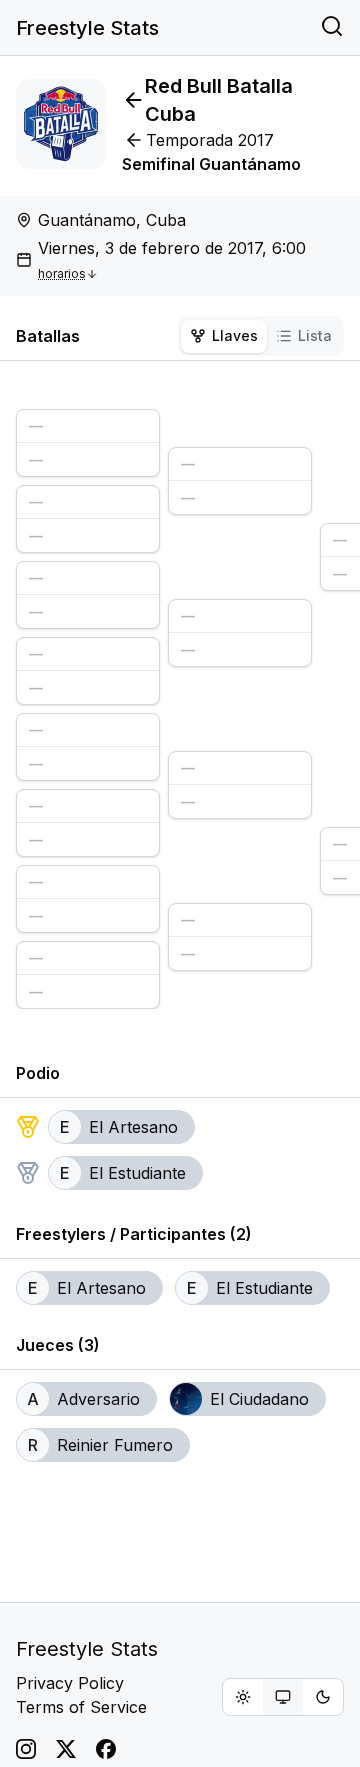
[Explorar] (332, 28)
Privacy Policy (70, 1683)
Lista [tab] (315, 335)
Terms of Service (81, 1707)
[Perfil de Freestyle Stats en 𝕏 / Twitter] (66, 1749)
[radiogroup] (283, 1697)
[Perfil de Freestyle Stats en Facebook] (106, 1749)
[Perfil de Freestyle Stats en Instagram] (26, 1749)
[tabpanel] (180, 701)
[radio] (243, 1697)
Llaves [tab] (235, 335)
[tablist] (261, 336)
